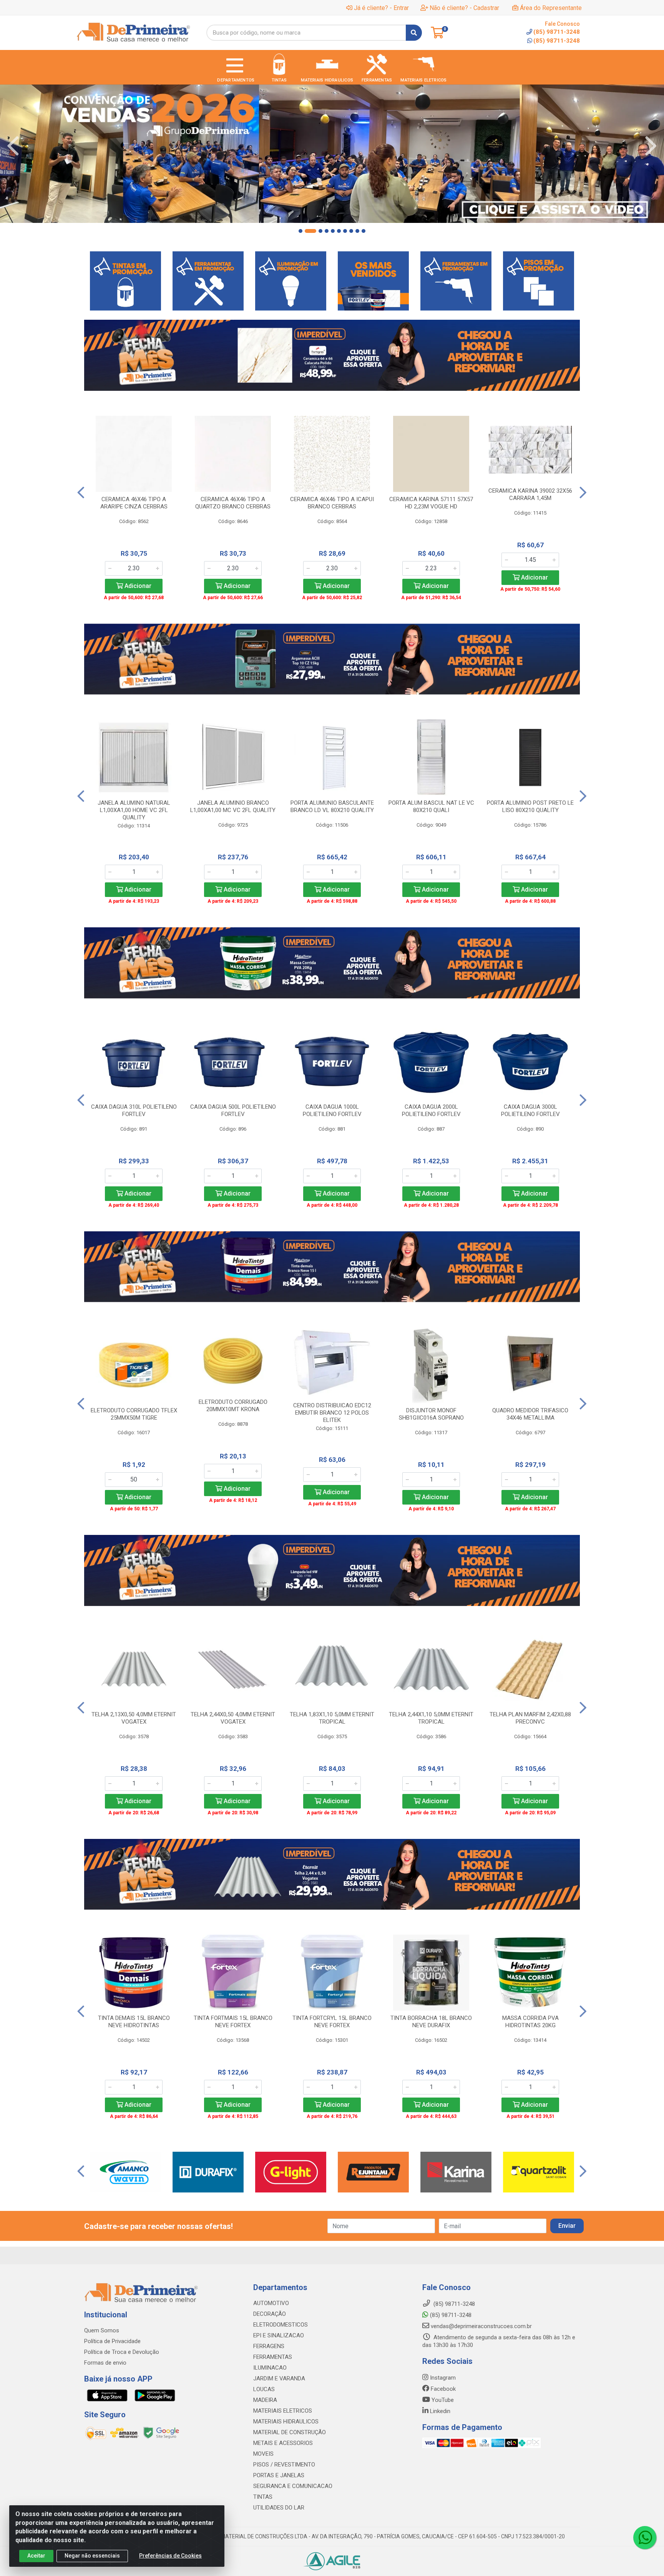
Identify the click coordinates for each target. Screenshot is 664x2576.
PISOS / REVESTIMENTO (284, 2465)
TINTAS (263, 2497)
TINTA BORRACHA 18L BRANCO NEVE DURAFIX (431, 2022)
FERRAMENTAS (273, 2357)
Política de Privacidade (112, 2341)
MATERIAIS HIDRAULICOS (286, 2422)
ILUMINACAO (270, 2368)
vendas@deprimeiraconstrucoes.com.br (481, 2326)
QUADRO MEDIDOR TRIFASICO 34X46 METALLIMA (530, 1414)
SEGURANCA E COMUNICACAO (293, 2486)
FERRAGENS (269, 2346)
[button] (300, 231)
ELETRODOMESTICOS (281, 2325)
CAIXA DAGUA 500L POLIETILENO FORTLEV (233, 1110)
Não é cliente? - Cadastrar (464, 8)
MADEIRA (265, 2400)
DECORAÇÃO (270, 2314)
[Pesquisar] (414, 33)
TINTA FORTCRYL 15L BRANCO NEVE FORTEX (332, 2022)
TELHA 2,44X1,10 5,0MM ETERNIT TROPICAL (431, 1718)
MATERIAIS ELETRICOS (283, 2411)
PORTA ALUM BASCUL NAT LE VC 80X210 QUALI (431, 806)
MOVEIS (263, 2454)
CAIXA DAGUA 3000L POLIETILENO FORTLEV (530, 1110)
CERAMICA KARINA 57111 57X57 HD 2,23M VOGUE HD (431, 503)
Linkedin (439, 2411)
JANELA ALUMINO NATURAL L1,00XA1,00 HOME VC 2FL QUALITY (134, 810)
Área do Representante (551, 8)
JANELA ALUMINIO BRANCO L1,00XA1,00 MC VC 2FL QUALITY (233, 806)
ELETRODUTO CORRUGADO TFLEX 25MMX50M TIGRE (134, 1414)
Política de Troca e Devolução (122, 2352)
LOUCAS (264, 2389)
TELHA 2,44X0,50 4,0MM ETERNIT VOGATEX (233, 1718)
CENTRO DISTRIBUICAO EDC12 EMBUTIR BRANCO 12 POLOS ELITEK (332, 1413)
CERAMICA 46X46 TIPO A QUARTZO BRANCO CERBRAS (233, 503)
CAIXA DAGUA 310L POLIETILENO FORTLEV (134, 1110)
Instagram (442, 2378)
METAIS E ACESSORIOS (283, 2443)
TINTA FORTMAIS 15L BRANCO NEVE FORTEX (233, 2022)
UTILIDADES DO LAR (279, 2508)
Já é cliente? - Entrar (381, 8)
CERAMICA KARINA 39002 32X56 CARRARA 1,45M (530, 494)
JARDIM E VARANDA (279, 2378)
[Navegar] (13, 146)
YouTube (442, 2400)
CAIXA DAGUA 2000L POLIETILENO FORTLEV (431, 1110)
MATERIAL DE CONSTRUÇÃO (290, 2432)
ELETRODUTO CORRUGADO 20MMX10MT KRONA (233, 1406)
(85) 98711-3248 (557, 41)
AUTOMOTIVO (271, 2303)
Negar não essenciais (92, 2556)
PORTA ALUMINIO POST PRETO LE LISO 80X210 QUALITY (530, 806)
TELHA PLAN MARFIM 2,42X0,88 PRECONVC (530, 1718)
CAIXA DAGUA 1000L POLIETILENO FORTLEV (332, 1110)
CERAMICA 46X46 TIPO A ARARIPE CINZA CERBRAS (134, 503)
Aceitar (36, 2556)
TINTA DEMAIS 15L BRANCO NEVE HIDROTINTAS (134, 2022)
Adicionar (137, 586)
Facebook (442, 2389)
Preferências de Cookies (170, 2556)
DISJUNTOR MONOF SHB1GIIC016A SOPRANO (431, 1414)
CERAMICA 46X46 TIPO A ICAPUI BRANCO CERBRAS (332, 503)
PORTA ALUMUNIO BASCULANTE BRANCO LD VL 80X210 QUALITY (332, 806)
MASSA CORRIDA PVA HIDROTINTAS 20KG (530, 2022)
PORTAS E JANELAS (279, 2475)
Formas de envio (105, 2363)
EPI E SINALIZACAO (279, 2335)
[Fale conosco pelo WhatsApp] (645, 2538)
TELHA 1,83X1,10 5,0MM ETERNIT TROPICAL (332, 1718)
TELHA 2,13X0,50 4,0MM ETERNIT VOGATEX (134, 1718)
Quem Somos (102, 2330)
